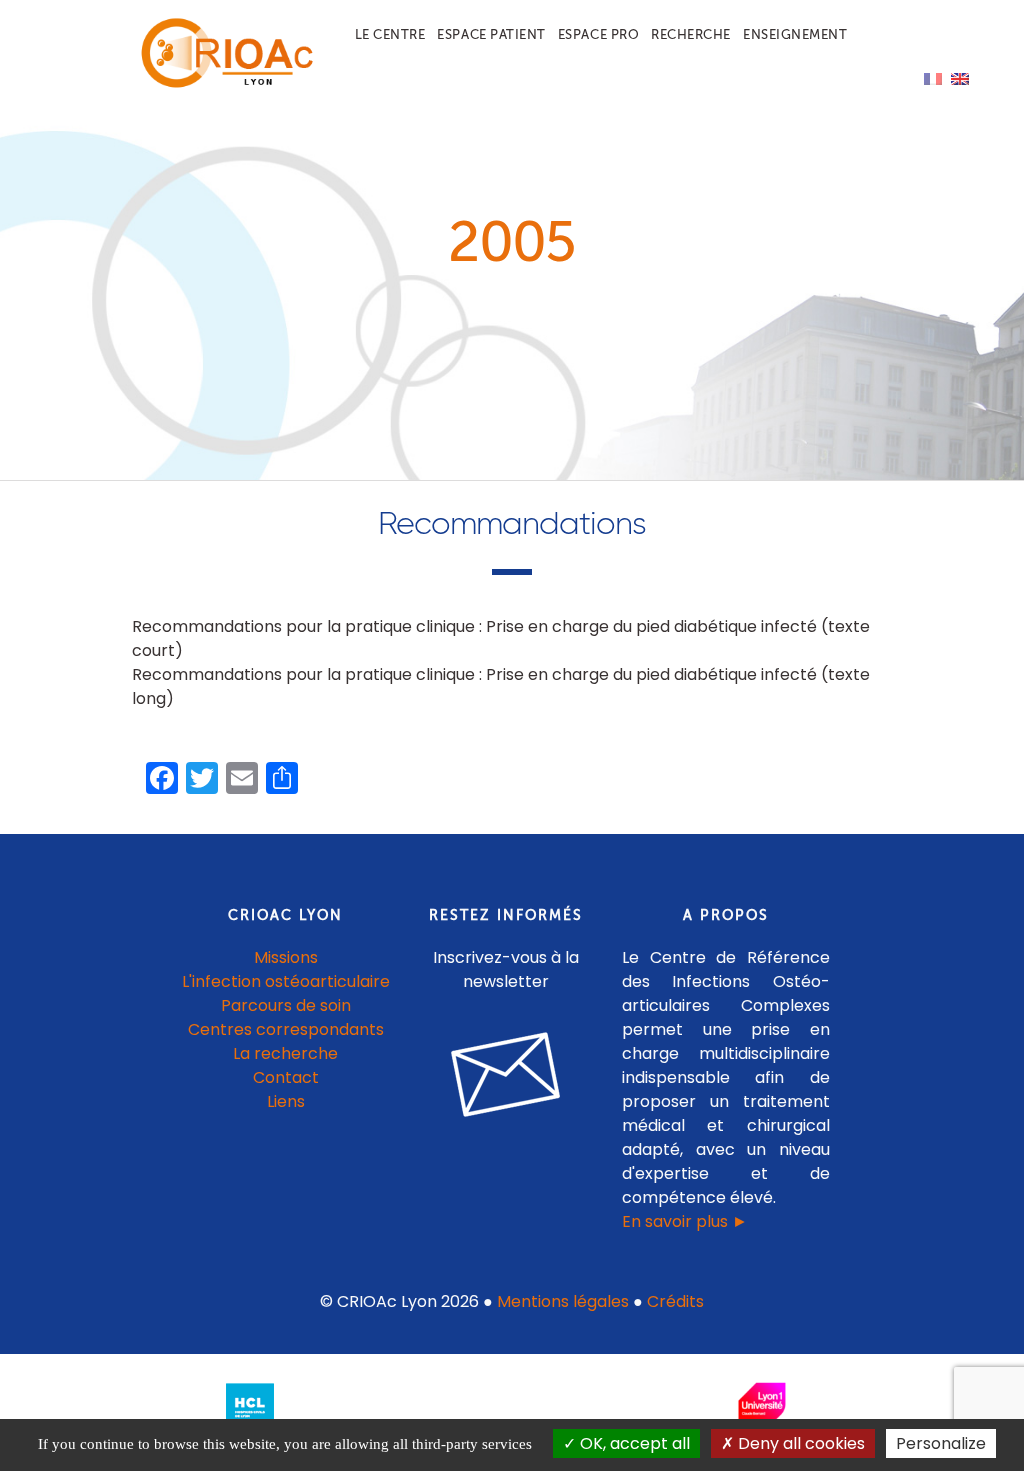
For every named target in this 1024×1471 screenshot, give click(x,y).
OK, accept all (633, 1443)
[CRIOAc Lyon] (223, 83)
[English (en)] (960, 77)
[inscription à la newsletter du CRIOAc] (506, 1132)
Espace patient (491, 34)
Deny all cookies (799, 1443)
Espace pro (598, 34)
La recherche (285, 1053)
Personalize (941, 1443)
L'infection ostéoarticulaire (286, 981)
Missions (286, 957)
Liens (286, 1101)
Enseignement (795, 34)
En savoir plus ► (685, 1221)
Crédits (675, 1301)
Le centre (390, 34)
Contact (286, 1077)
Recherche (691, 34)
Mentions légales (563, 1301)
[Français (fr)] (933, 77)
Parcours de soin (286, 1005)
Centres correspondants (286, 1029)
